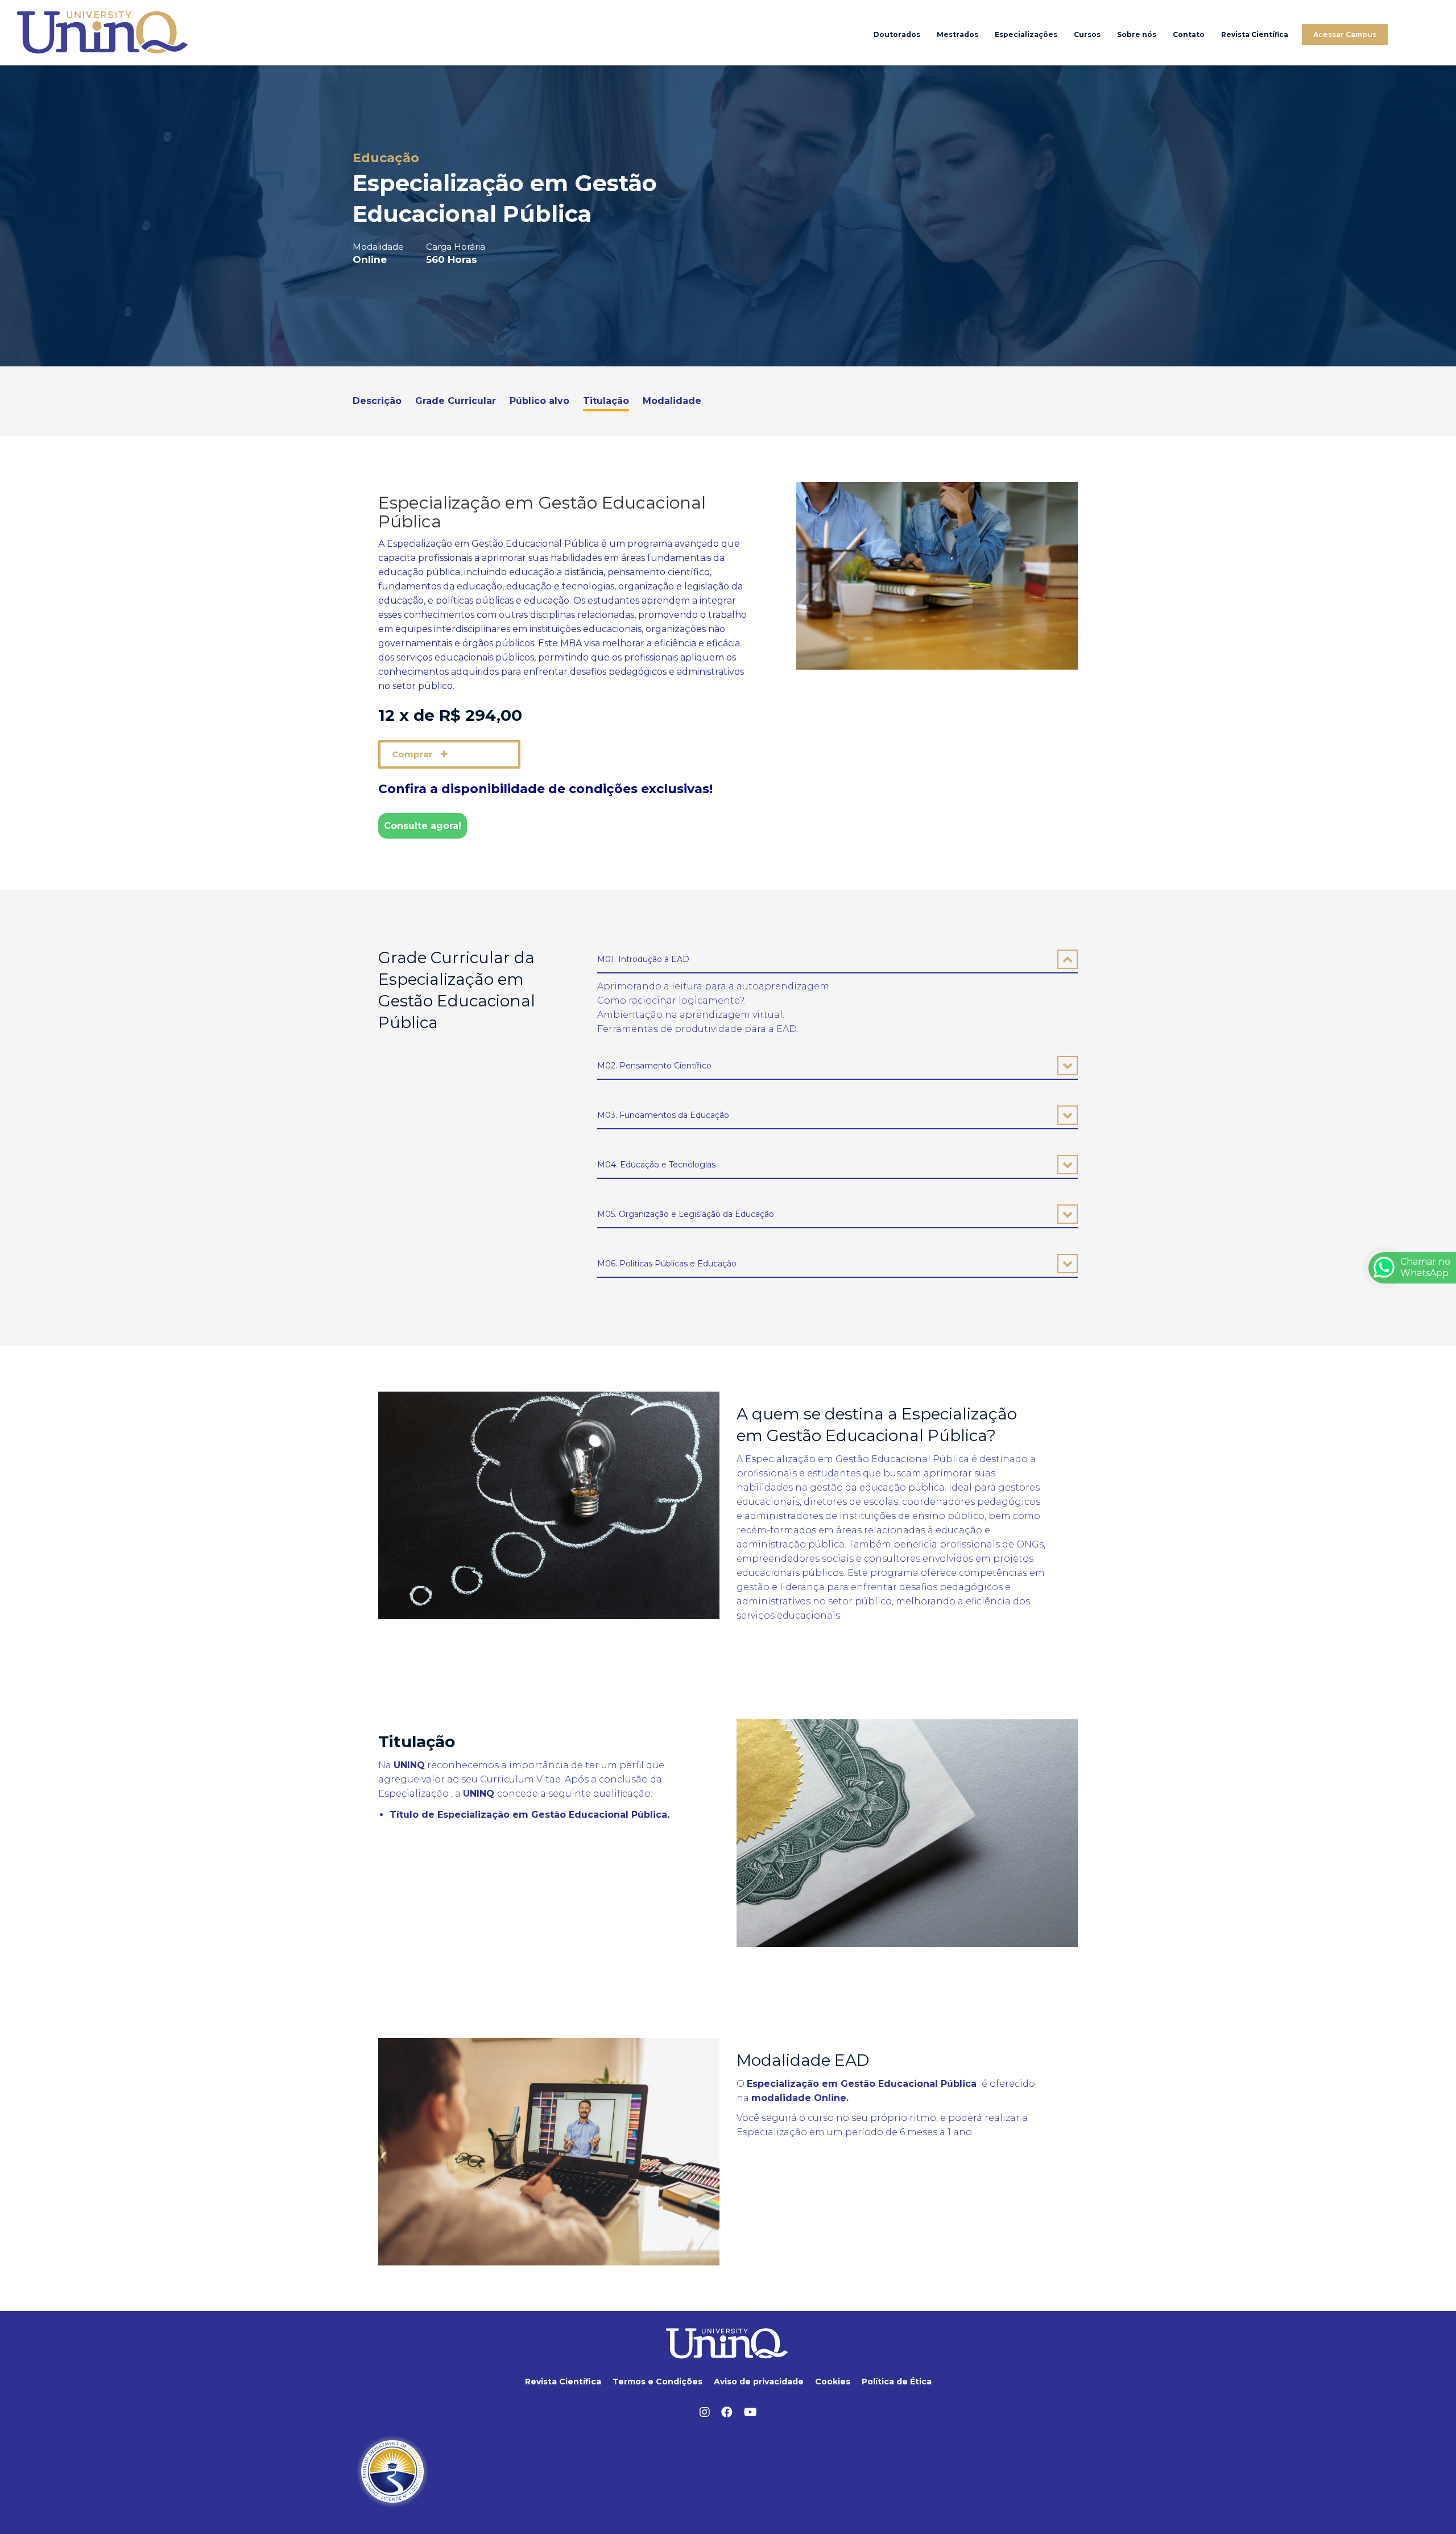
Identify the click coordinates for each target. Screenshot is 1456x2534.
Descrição (377, 401)
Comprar (413, 754)
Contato (1189, 34)
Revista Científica (1255, 34)
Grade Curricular (456, 401)
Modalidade (672, 401)
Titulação (606, 401)
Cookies (833, 2382)
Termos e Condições (657, 2382)
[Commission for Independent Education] (392, 2471)
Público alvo (539, 401)
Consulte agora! (423, 826)
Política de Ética (897, 2382)
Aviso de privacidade (759, 2382)
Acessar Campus (1345, 34)
